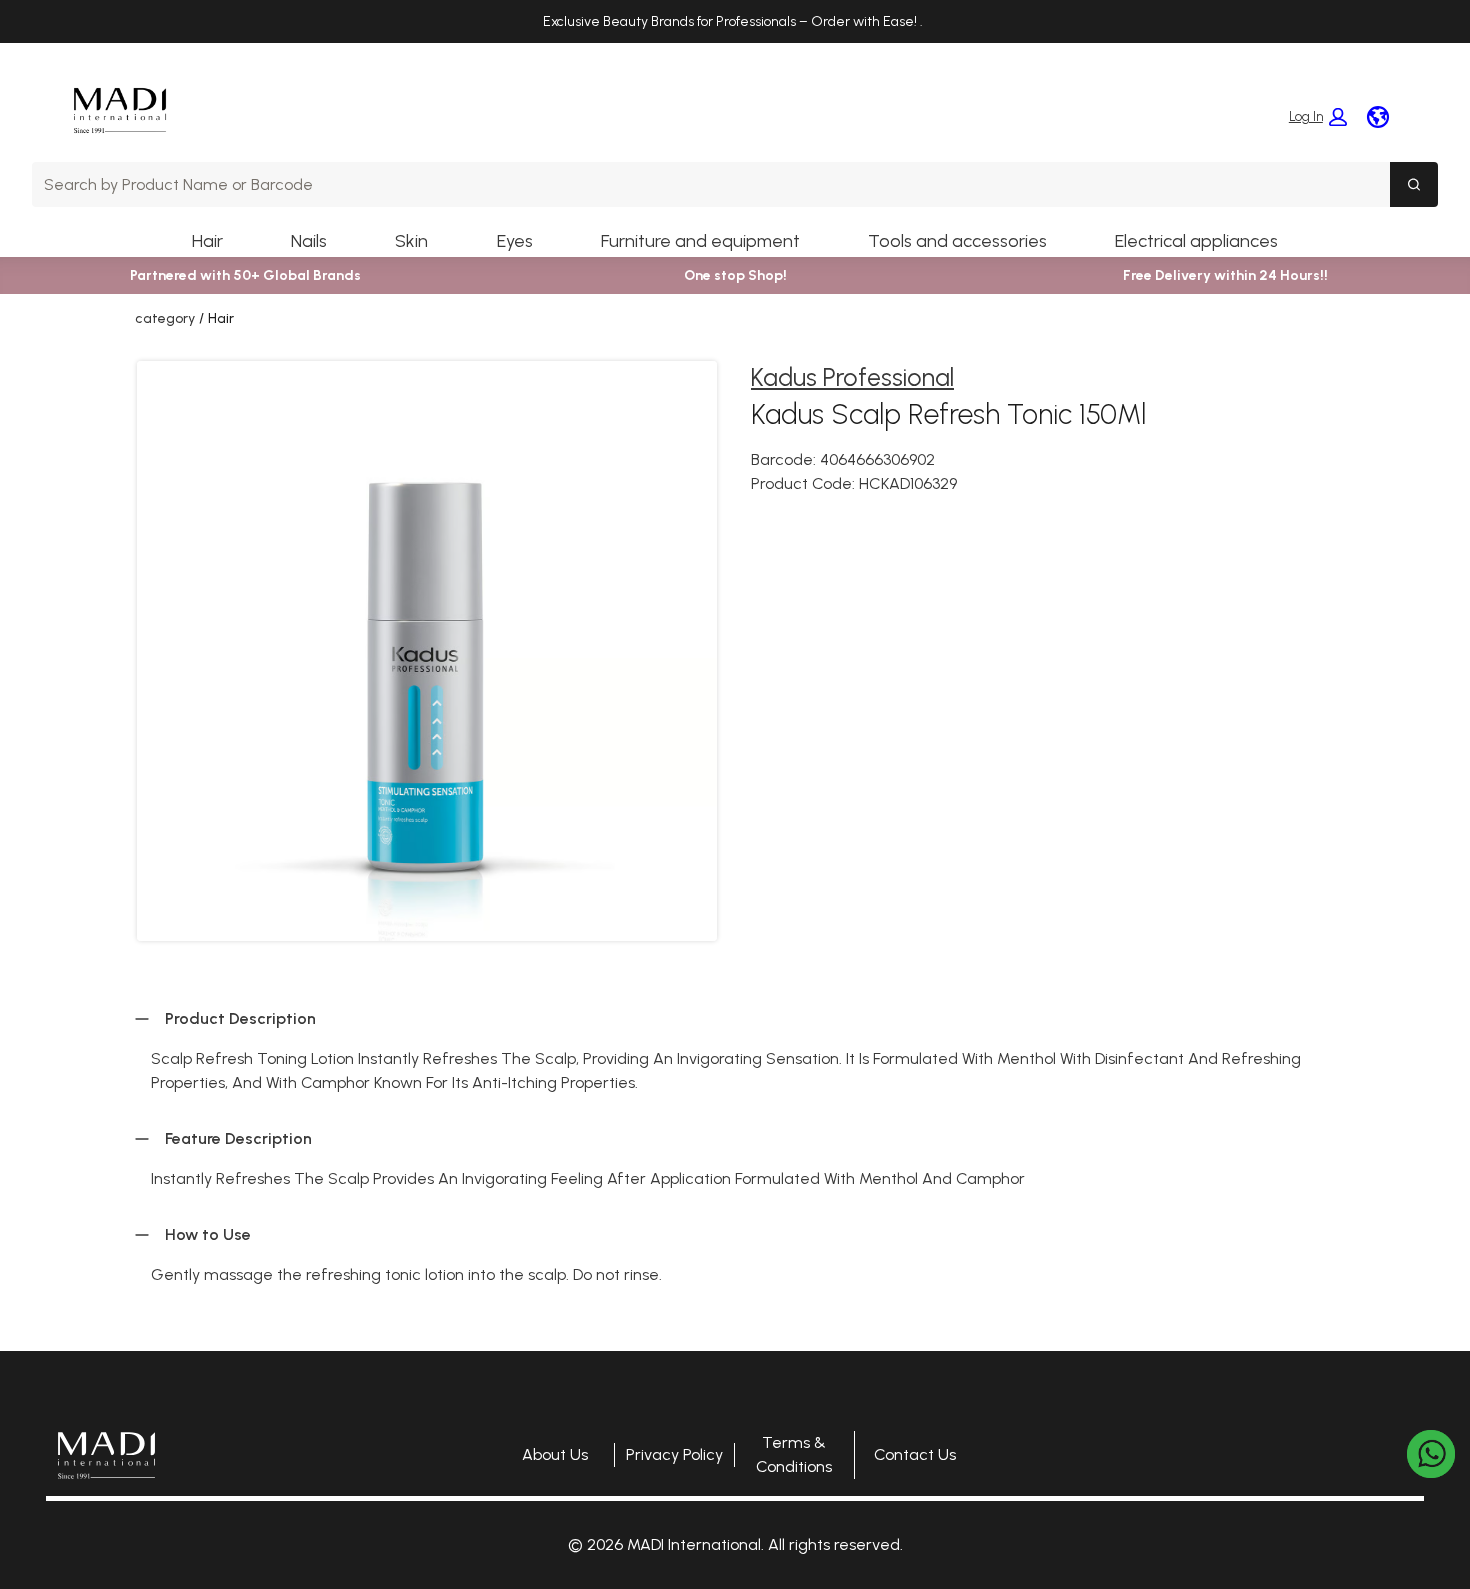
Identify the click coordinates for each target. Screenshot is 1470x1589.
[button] (1318, 117)
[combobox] (711, 184)
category (165, 318)
